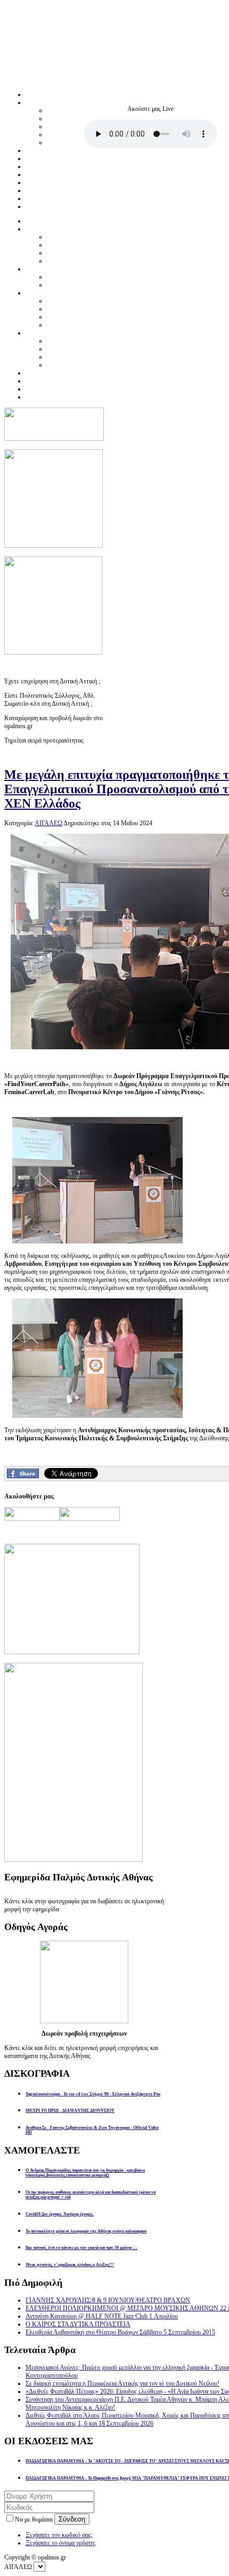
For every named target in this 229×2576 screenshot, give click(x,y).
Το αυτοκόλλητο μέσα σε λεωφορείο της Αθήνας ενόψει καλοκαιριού (86, 2231)
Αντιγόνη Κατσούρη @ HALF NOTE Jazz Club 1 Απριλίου (102, 2316)
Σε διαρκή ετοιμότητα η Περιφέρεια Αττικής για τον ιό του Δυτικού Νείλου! (122, 2383)
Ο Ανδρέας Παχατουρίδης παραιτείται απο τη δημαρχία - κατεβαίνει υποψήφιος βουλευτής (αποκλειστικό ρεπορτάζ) (85, 2173)
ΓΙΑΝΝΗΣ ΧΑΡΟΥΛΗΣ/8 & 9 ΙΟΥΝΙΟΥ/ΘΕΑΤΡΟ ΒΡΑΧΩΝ (108, 2300)
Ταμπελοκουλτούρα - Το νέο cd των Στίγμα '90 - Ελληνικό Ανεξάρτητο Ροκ (93, 2094)
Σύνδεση (72, 2519)
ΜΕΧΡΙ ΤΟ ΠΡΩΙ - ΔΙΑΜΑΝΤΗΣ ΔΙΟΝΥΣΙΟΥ (70, 2111)
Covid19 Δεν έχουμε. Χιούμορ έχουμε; (60, 2214)
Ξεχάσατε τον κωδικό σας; (59, 2535)
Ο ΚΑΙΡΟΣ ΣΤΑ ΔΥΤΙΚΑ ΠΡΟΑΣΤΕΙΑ (78, 2324)
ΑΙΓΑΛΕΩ (48, 823)
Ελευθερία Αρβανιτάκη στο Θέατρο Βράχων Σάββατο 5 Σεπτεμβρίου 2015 (120, 2332)
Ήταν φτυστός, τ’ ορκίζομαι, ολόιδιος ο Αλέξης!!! (70, 2265)
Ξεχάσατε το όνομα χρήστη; (61, 2543)
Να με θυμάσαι (35, 2519)
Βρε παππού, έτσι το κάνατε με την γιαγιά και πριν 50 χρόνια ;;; (81, 2248)
